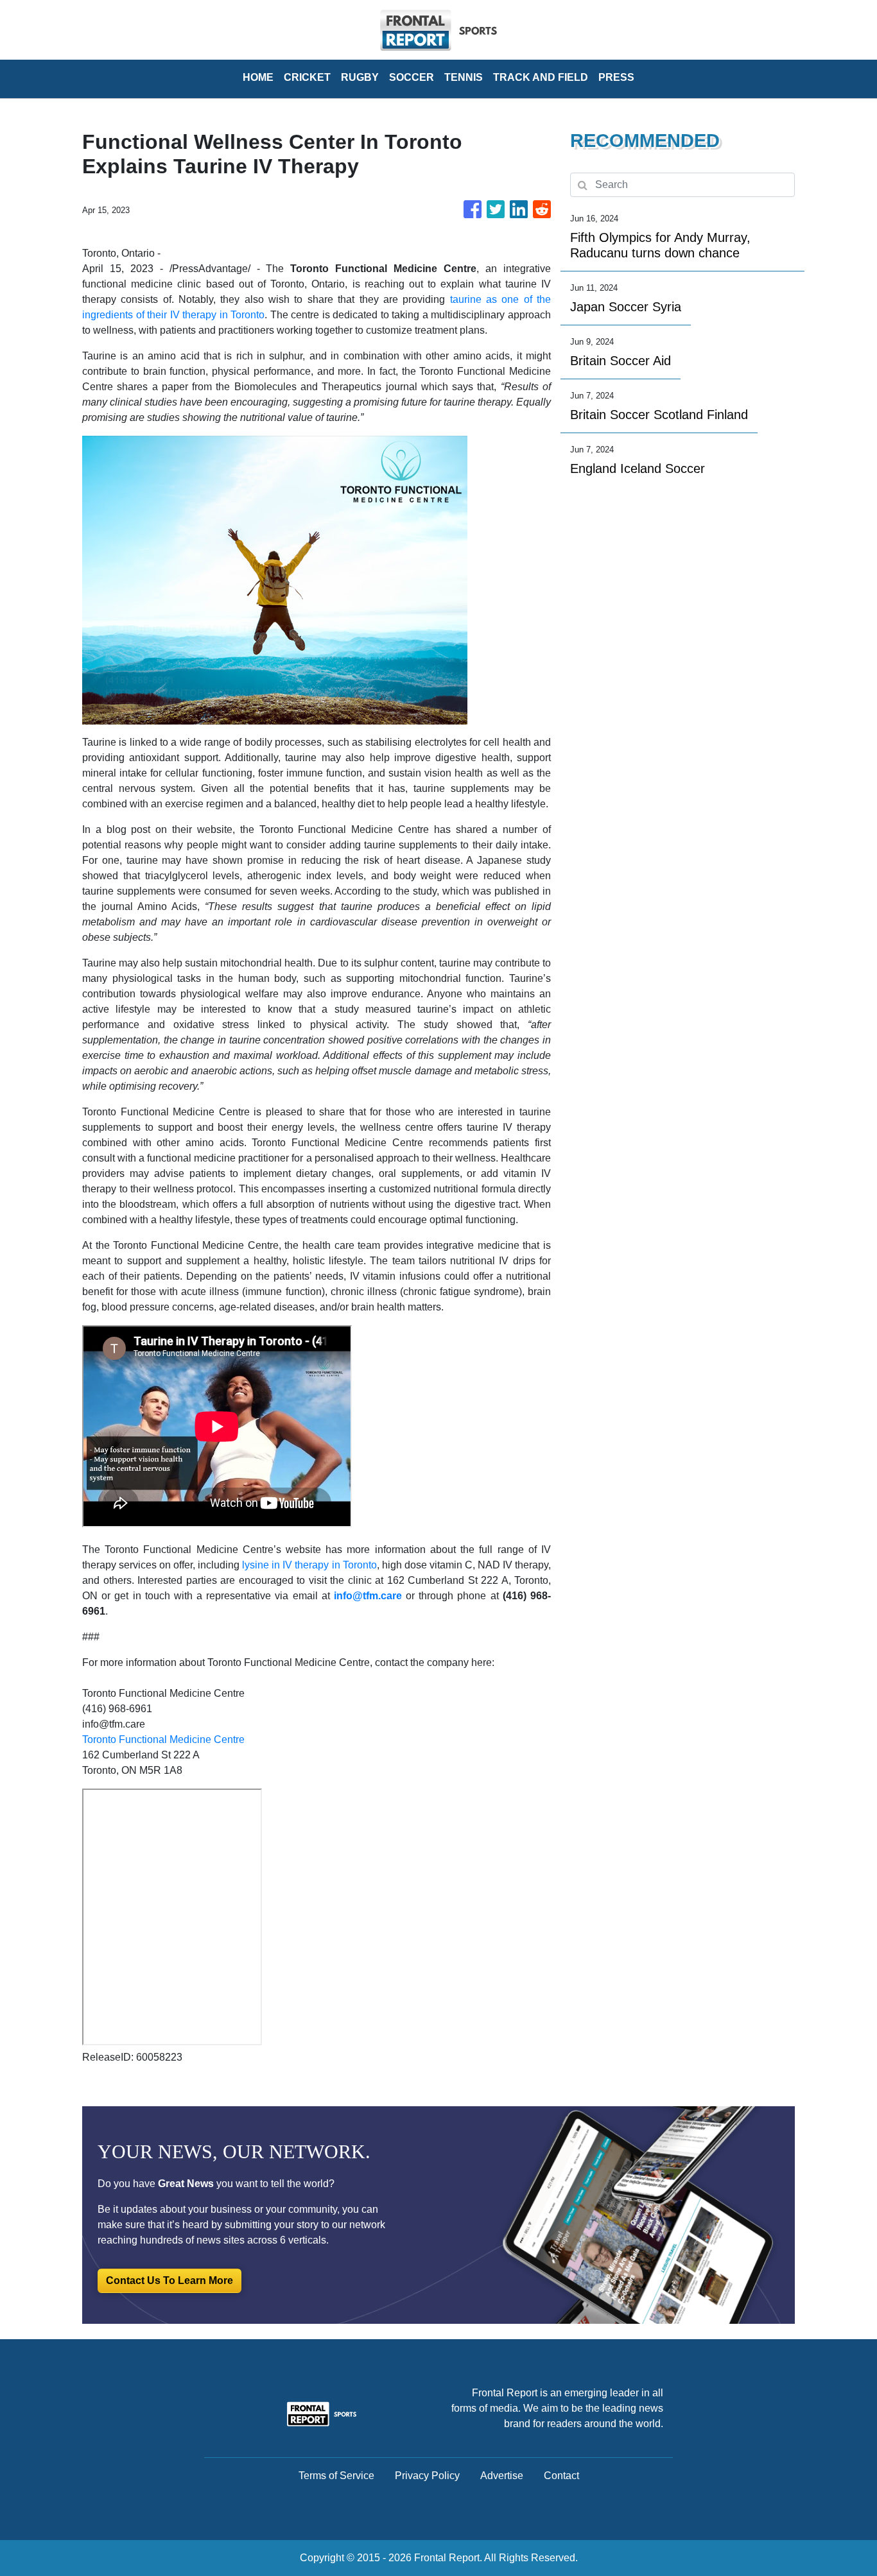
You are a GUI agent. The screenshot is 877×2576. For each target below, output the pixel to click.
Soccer (412, 77)
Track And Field (541, 77)
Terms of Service (336, 2476)
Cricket (307, 77)
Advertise (502, 2476)
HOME (258, 77)
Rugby (360, 77)
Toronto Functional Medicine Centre (163, 1739)
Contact (561, 2476)
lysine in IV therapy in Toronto (309, 1565)
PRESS (616, 77)
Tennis (464, 77)
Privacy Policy (427, 2476)
